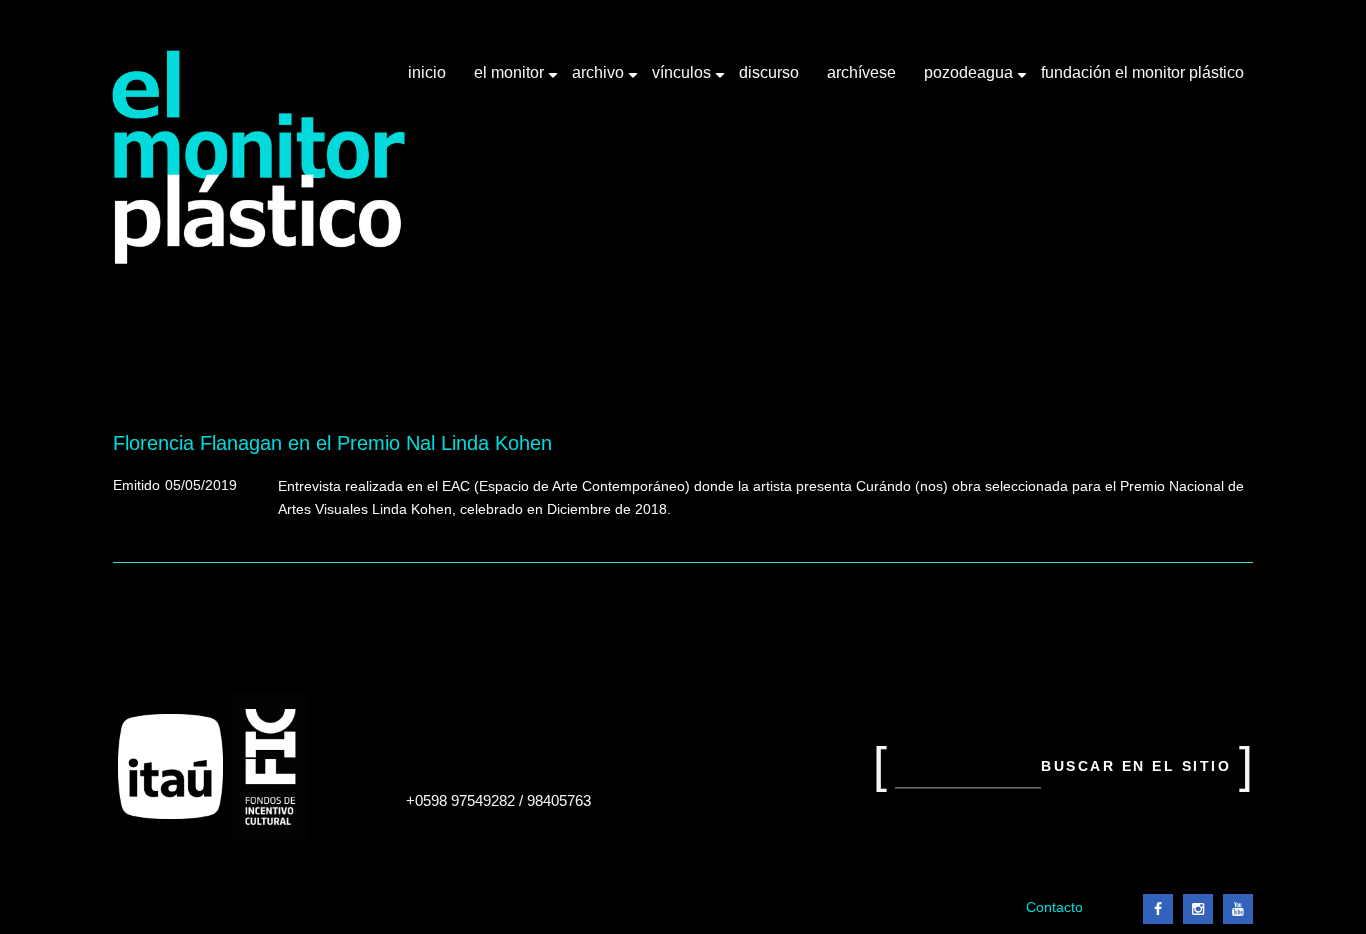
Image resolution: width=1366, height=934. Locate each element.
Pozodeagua (970, 80)
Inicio (427, 72)
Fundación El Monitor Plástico (1142, 72)
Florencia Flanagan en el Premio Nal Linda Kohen (332, 443)
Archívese (861, 72)
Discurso (769, 72)
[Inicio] (259, 157)
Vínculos (683, 80)
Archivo (600, 80)
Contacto (1054, 907)
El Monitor (511, 80)
